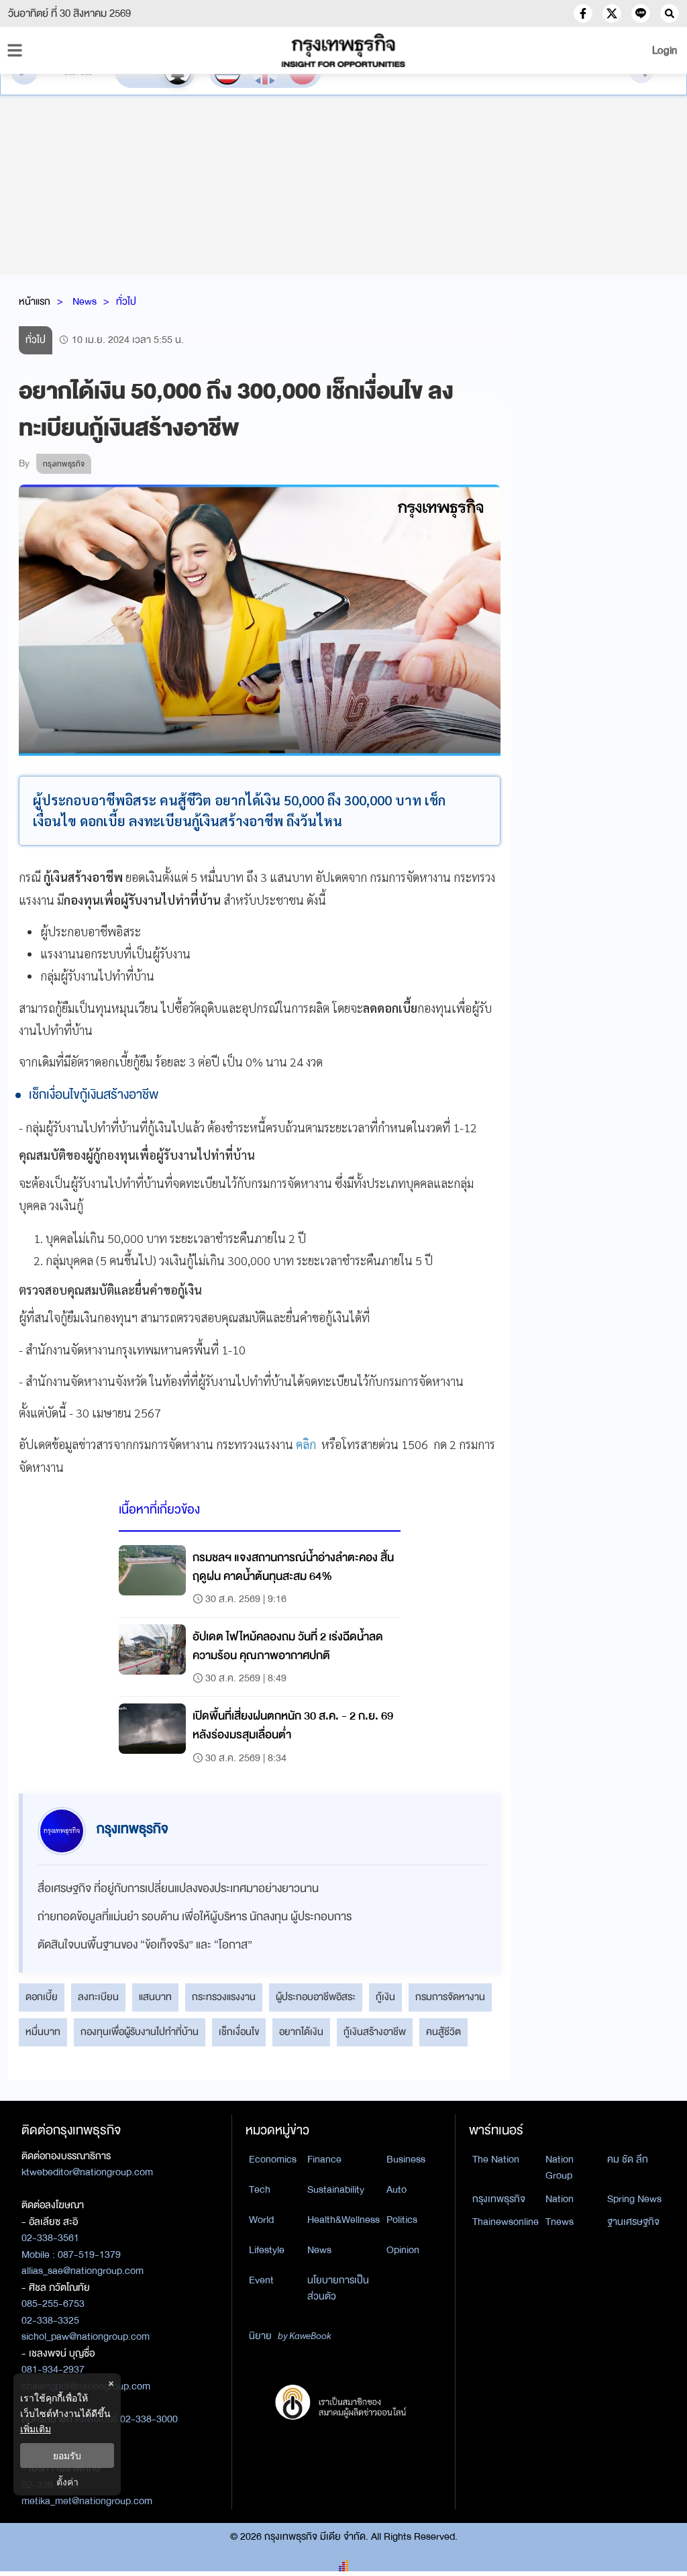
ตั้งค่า (67, 2482)
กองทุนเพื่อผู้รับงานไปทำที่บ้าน (140, 2032)
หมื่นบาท (43, 2032)
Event (261, 2280)
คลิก (307, 1444)
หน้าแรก (35, 301)
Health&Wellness (343, 2220)
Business (406, 2159)
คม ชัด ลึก (628, 2159)
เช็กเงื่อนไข (239, 2032)
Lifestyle (267, 2250)
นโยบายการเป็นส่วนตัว (338, 2288)
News (85, 301)
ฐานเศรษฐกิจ (633, 2222)
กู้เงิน (385, 1997)
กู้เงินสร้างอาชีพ (375, 2032)
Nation (560, 2199)
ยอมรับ (67, 2456)
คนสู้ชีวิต (443, 2032)
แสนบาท (155, 1997)
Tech (260, 2189)
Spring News (634, 2199)
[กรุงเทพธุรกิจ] (343, 50)
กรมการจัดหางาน (450, 1997)
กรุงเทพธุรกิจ (499, 2199)
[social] (583, 13)
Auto (397, 2189)
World (261, 2220)
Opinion (403, 2250)
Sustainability (336, 2189)
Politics (402, 2220)
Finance (324, 2159)
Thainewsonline (506, 2222)
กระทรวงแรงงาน (224, 1997)
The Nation (496, 2159)
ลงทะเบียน (98, 1997)
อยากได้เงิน (301, 2032)
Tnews (560, 2222)
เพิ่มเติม (36, 2429)
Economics (273, 2159)
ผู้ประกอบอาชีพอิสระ (316, 1997)
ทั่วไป (126, 301)
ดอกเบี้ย (42, 1997)
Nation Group (560, 2168)
